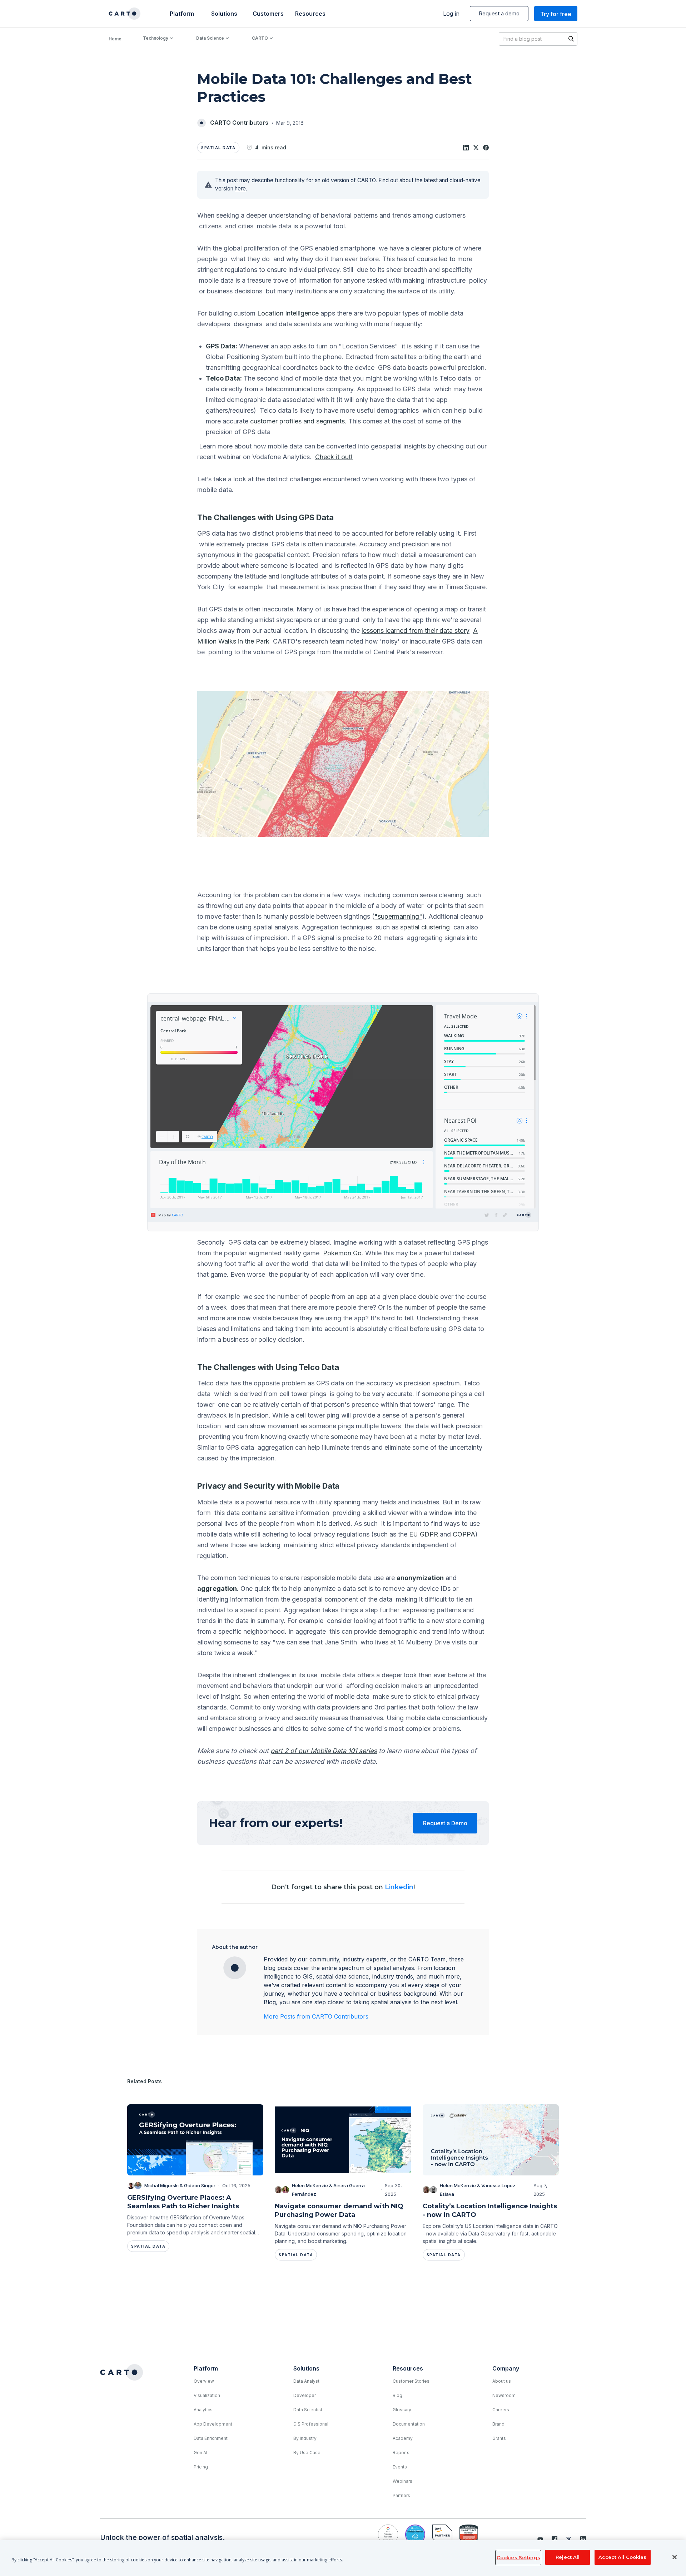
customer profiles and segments (297, 421)
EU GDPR (424, 1534)
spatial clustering (425, 927)
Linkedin (399, 1887)
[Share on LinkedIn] (466, 148)
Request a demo (499, 13)
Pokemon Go (342, 1253)
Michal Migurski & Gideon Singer (180, 2185)
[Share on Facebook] (486, 148)
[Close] (675, 2557)
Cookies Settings (518, 2557)
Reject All (568, 2557)
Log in (451, 14)
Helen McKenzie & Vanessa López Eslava (478, 2190)
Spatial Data (218, 148)
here (240, 188)
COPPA (464, 1534)
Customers (267, 14)
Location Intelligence (288, 313)
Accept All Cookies (622, 2557)
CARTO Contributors (239, 123)
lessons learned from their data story (416, 631)
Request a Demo (445, 1823)
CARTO (260, 38)
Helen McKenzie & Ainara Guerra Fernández (328, 2190)
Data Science (210, 38)
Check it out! (334, 457)
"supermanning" (398, 916)
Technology (156, 38)
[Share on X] (476, 148)
